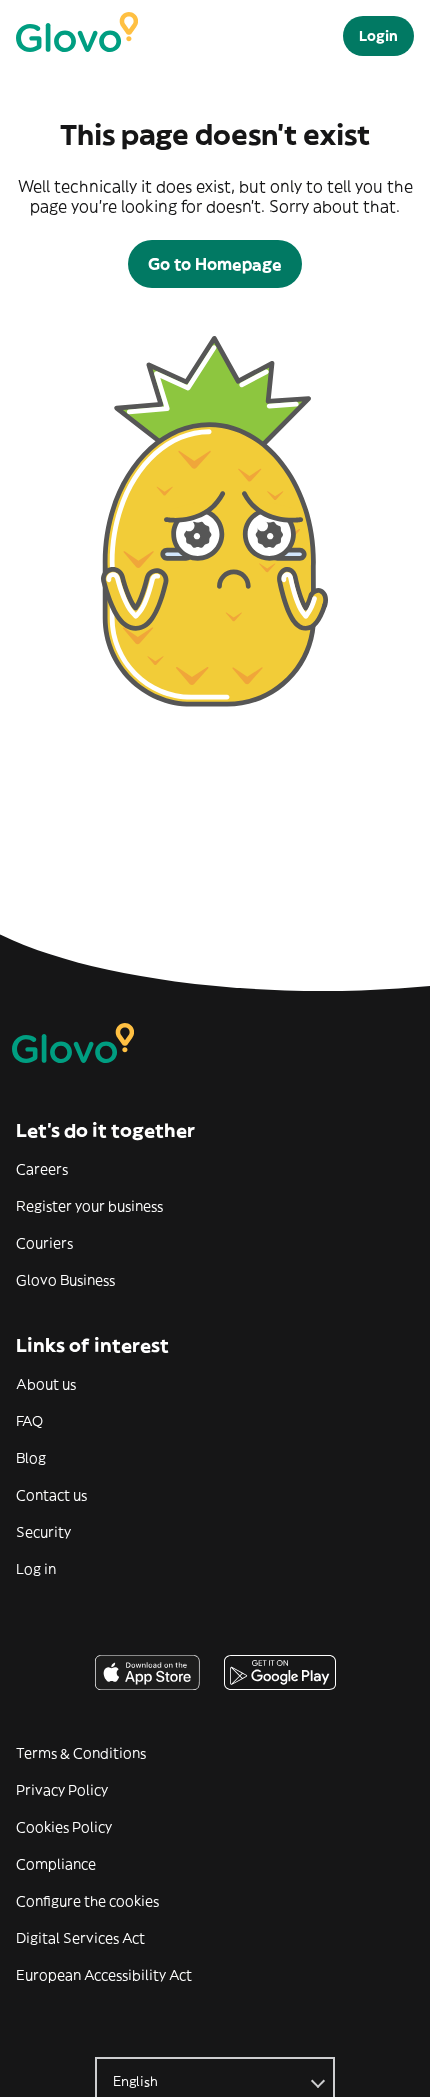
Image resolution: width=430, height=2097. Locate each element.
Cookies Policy (64, 1827)
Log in (36, 1569)
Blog (31, 1458)
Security (43, 1532)
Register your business (89, 1206)
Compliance (56, 1864)
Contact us (51, 1495)
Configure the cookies (87, 1901)
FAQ (29, 1421)
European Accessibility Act (104, 1975)
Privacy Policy (62, 1790)
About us (46, 1384)
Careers (42, 1169)
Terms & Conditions (81, 1753)
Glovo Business (65, 1280)
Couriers (44, 1243)
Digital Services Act (80, 1938)
